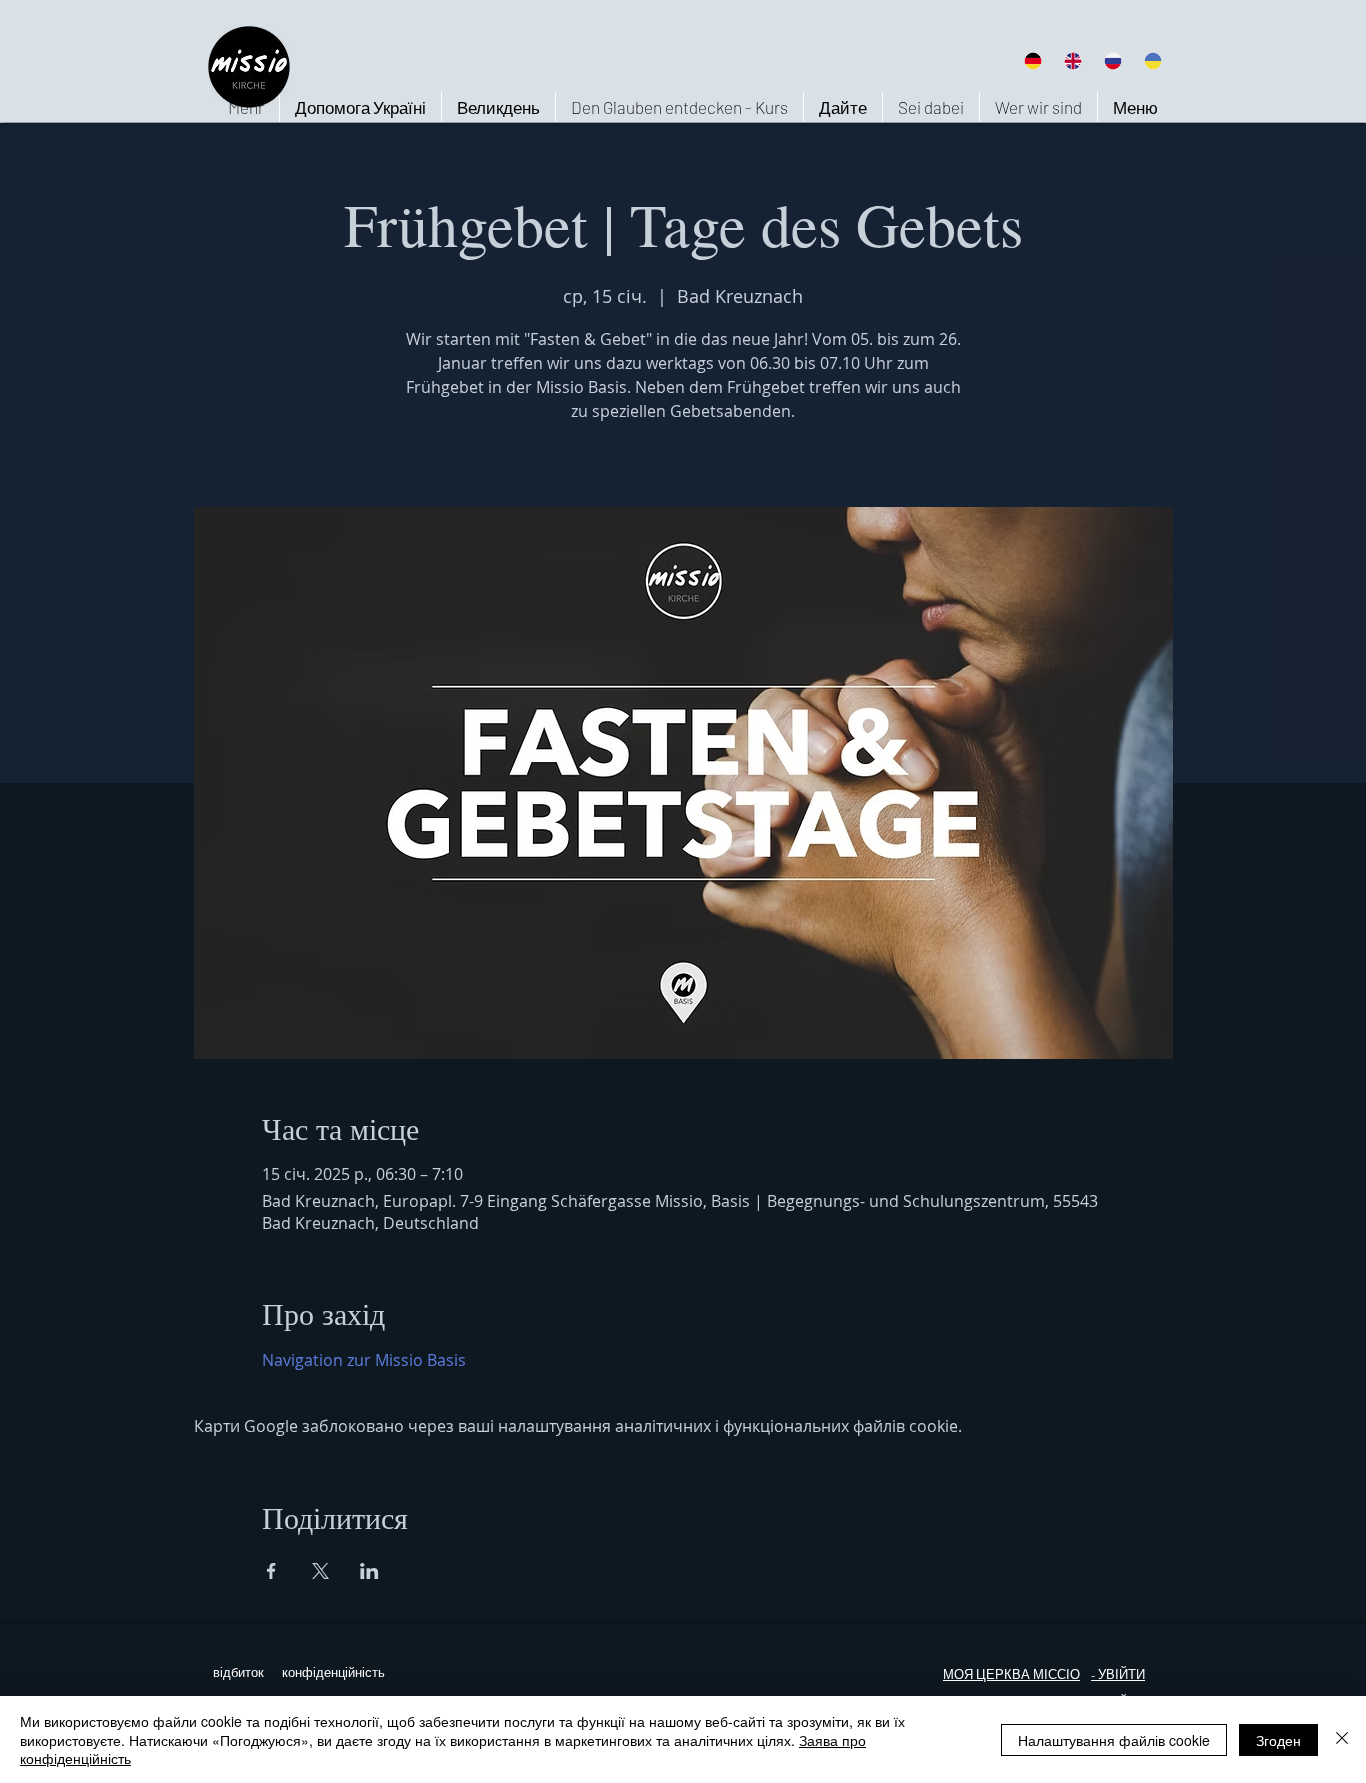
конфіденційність (333, 1672)
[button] (1038, 107)
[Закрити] (1342, 1739)
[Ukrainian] (1153, 60)
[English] (1072, 60)
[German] (1032, 60)
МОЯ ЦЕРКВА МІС (1000, 1674)
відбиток (238, 1672)
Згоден (1278, 1740)
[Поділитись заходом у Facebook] (271, 1571)
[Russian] (1113, 60)
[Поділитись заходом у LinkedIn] (369, 1571)
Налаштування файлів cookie (1114, 1740)
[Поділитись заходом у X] (320, 1571)
